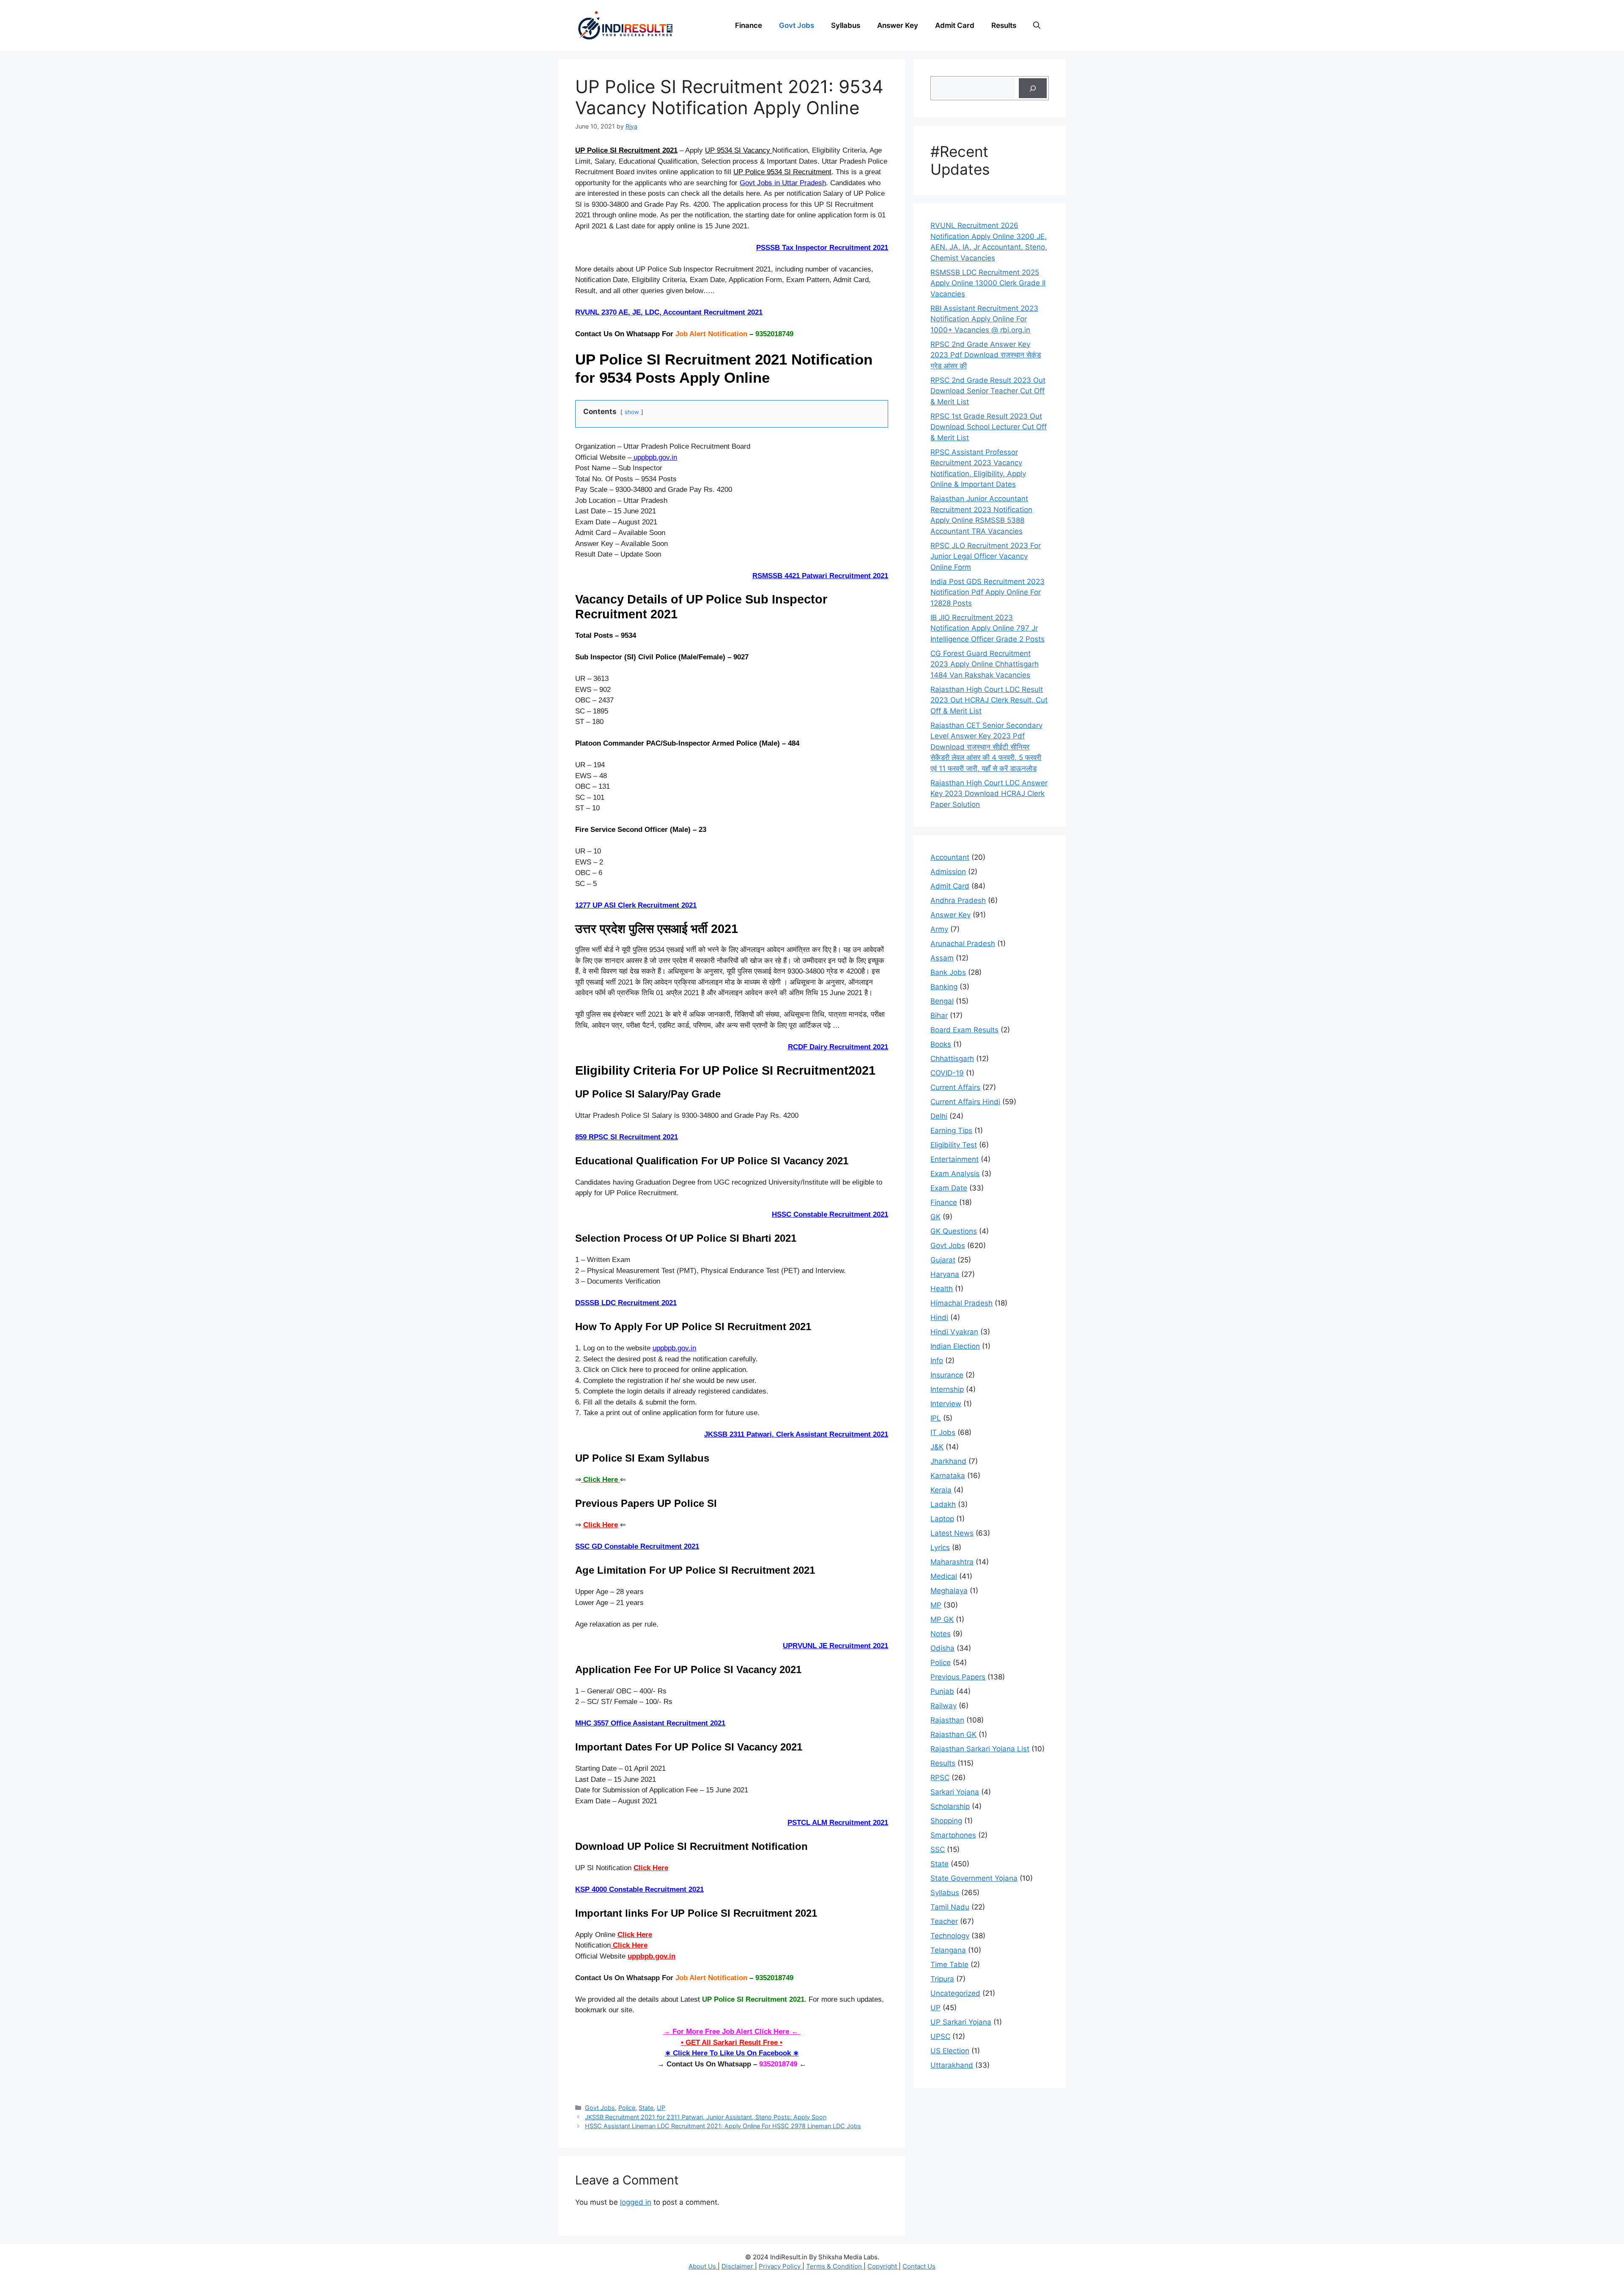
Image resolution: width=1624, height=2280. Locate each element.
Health (942, 1289)
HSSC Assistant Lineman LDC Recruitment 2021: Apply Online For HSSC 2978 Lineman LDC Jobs (723, 2126)
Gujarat (943, 1260)
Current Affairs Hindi (965, 1102)
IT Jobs (943, 1432)
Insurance (947, 1375)
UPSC (940, 2036)
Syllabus (846, 25)
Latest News (952, 1533)
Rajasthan (947, 1720)
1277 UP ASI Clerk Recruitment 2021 (636, 905)
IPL (936, 1418)
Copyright (883, 2266)
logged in (636, 2202)
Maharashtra (952, 1562)
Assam (942, 958)
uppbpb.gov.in (654, 457)
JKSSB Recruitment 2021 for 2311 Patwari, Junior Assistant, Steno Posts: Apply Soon (706, 2117)
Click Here (601, 1525)
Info (937, 1361)
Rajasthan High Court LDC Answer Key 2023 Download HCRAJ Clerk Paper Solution (989, 794)
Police (627, 2108)
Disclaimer (738, 2266)
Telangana (948, 1950)
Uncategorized (955, 1993)
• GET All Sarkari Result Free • (732, 2043)
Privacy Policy (780, 2266)
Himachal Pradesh (962, 1303)
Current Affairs (955, 1087)
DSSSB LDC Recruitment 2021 (626, 1303)
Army (939, 929)
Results (1004, 25)
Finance (749, 25)
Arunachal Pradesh (963, 944)
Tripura (942, 1979)
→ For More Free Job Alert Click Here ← (732, 2032)
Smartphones (953, 1835)
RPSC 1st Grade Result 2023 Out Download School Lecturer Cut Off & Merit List (989, 427)
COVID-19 (947, 1073)
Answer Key (898, 25)
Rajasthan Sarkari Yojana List (980, 1749)
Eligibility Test (954, 1145)
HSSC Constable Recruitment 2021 (830, 1214)
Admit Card (955, 25)
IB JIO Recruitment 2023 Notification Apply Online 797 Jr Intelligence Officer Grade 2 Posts (988, 628)
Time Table (949, 1964)
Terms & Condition (835, 2266)
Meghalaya (949, 1591)
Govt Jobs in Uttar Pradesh (783, 183)
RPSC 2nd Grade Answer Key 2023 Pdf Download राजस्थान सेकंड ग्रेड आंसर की (986, 355)
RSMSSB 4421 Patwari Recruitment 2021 (820, 576)
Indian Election (955, 1346)
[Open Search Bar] (1037, 25)
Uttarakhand (952, 2065)
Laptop (942, 1519)
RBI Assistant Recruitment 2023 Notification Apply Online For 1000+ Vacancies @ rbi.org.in (984, 319)
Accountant (950, 857)
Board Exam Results (964, 1030)
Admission (948, 872)
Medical (944, 1576)
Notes (941, 1634)
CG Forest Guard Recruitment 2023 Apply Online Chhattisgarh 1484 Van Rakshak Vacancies (985, 664)
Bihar (939, 1015)
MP (936, 1605)
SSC (938, 1849)
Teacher (944, 1921)
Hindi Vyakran (954, 1332)
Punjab (942, 1691)
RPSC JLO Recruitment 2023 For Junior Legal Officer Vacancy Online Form (986, 556)
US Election (950, 2051)
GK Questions (954, 1231)
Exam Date (949, 1188)
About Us (703, 2266)
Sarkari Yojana (955, 1792)
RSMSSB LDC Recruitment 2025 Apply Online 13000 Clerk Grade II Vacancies (988, 283)
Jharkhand (948, 1461)
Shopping (946, 1821)
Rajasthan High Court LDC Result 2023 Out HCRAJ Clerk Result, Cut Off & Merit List (989, 700)
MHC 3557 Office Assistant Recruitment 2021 (650, 1723)
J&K (937, 1447)
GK (935, 1217)
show (632, 412)
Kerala (941, 1490)
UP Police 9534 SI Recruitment (782, 172)
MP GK (942, 1619)
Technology (950, 1936)
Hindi (939, 1317)
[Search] (1033, 88)
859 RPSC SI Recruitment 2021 (627, 1137)
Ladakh (943, 1504)
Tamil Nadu (950, 1907)
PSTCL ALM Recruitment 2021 (838, 1823)
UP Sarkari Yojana (961, 2022)
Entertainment (955, 1159)
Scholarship (950, 1806)
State (646, 2108)
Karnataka (948, 1476)
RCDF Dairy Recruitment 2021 (838, 1047)
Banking (944, 987)
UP (661, 2108)
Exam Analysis (955, 1174)
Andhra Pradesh (958, 900)
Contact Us (919, 2266)
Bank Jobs (948, 972)
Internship (947, 1389)
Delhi (939, 1116)
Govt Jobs (797, 25)
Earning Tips (951, 1130)
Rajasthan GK (953, 1734)
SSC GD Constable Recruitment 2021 (637, 1546)
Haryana (945, 1274)
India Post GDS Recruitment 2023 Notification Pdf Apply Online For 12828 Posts (988, 592)
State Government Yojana (974, 1878)
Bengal (942, 1001)
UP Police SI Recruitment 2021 (626, 150)
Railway (944, 1706)
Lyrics (940, 1547)
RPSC (940, 1778)
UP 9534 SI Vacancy (739, 150)
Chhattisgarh (952, 1059)
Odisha (942, 1648)
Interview (946, 1404)
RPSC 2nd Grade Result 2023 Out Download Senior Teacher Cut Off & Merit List (988, 391)
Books (941, 1044)
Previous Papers (958, 1677)
